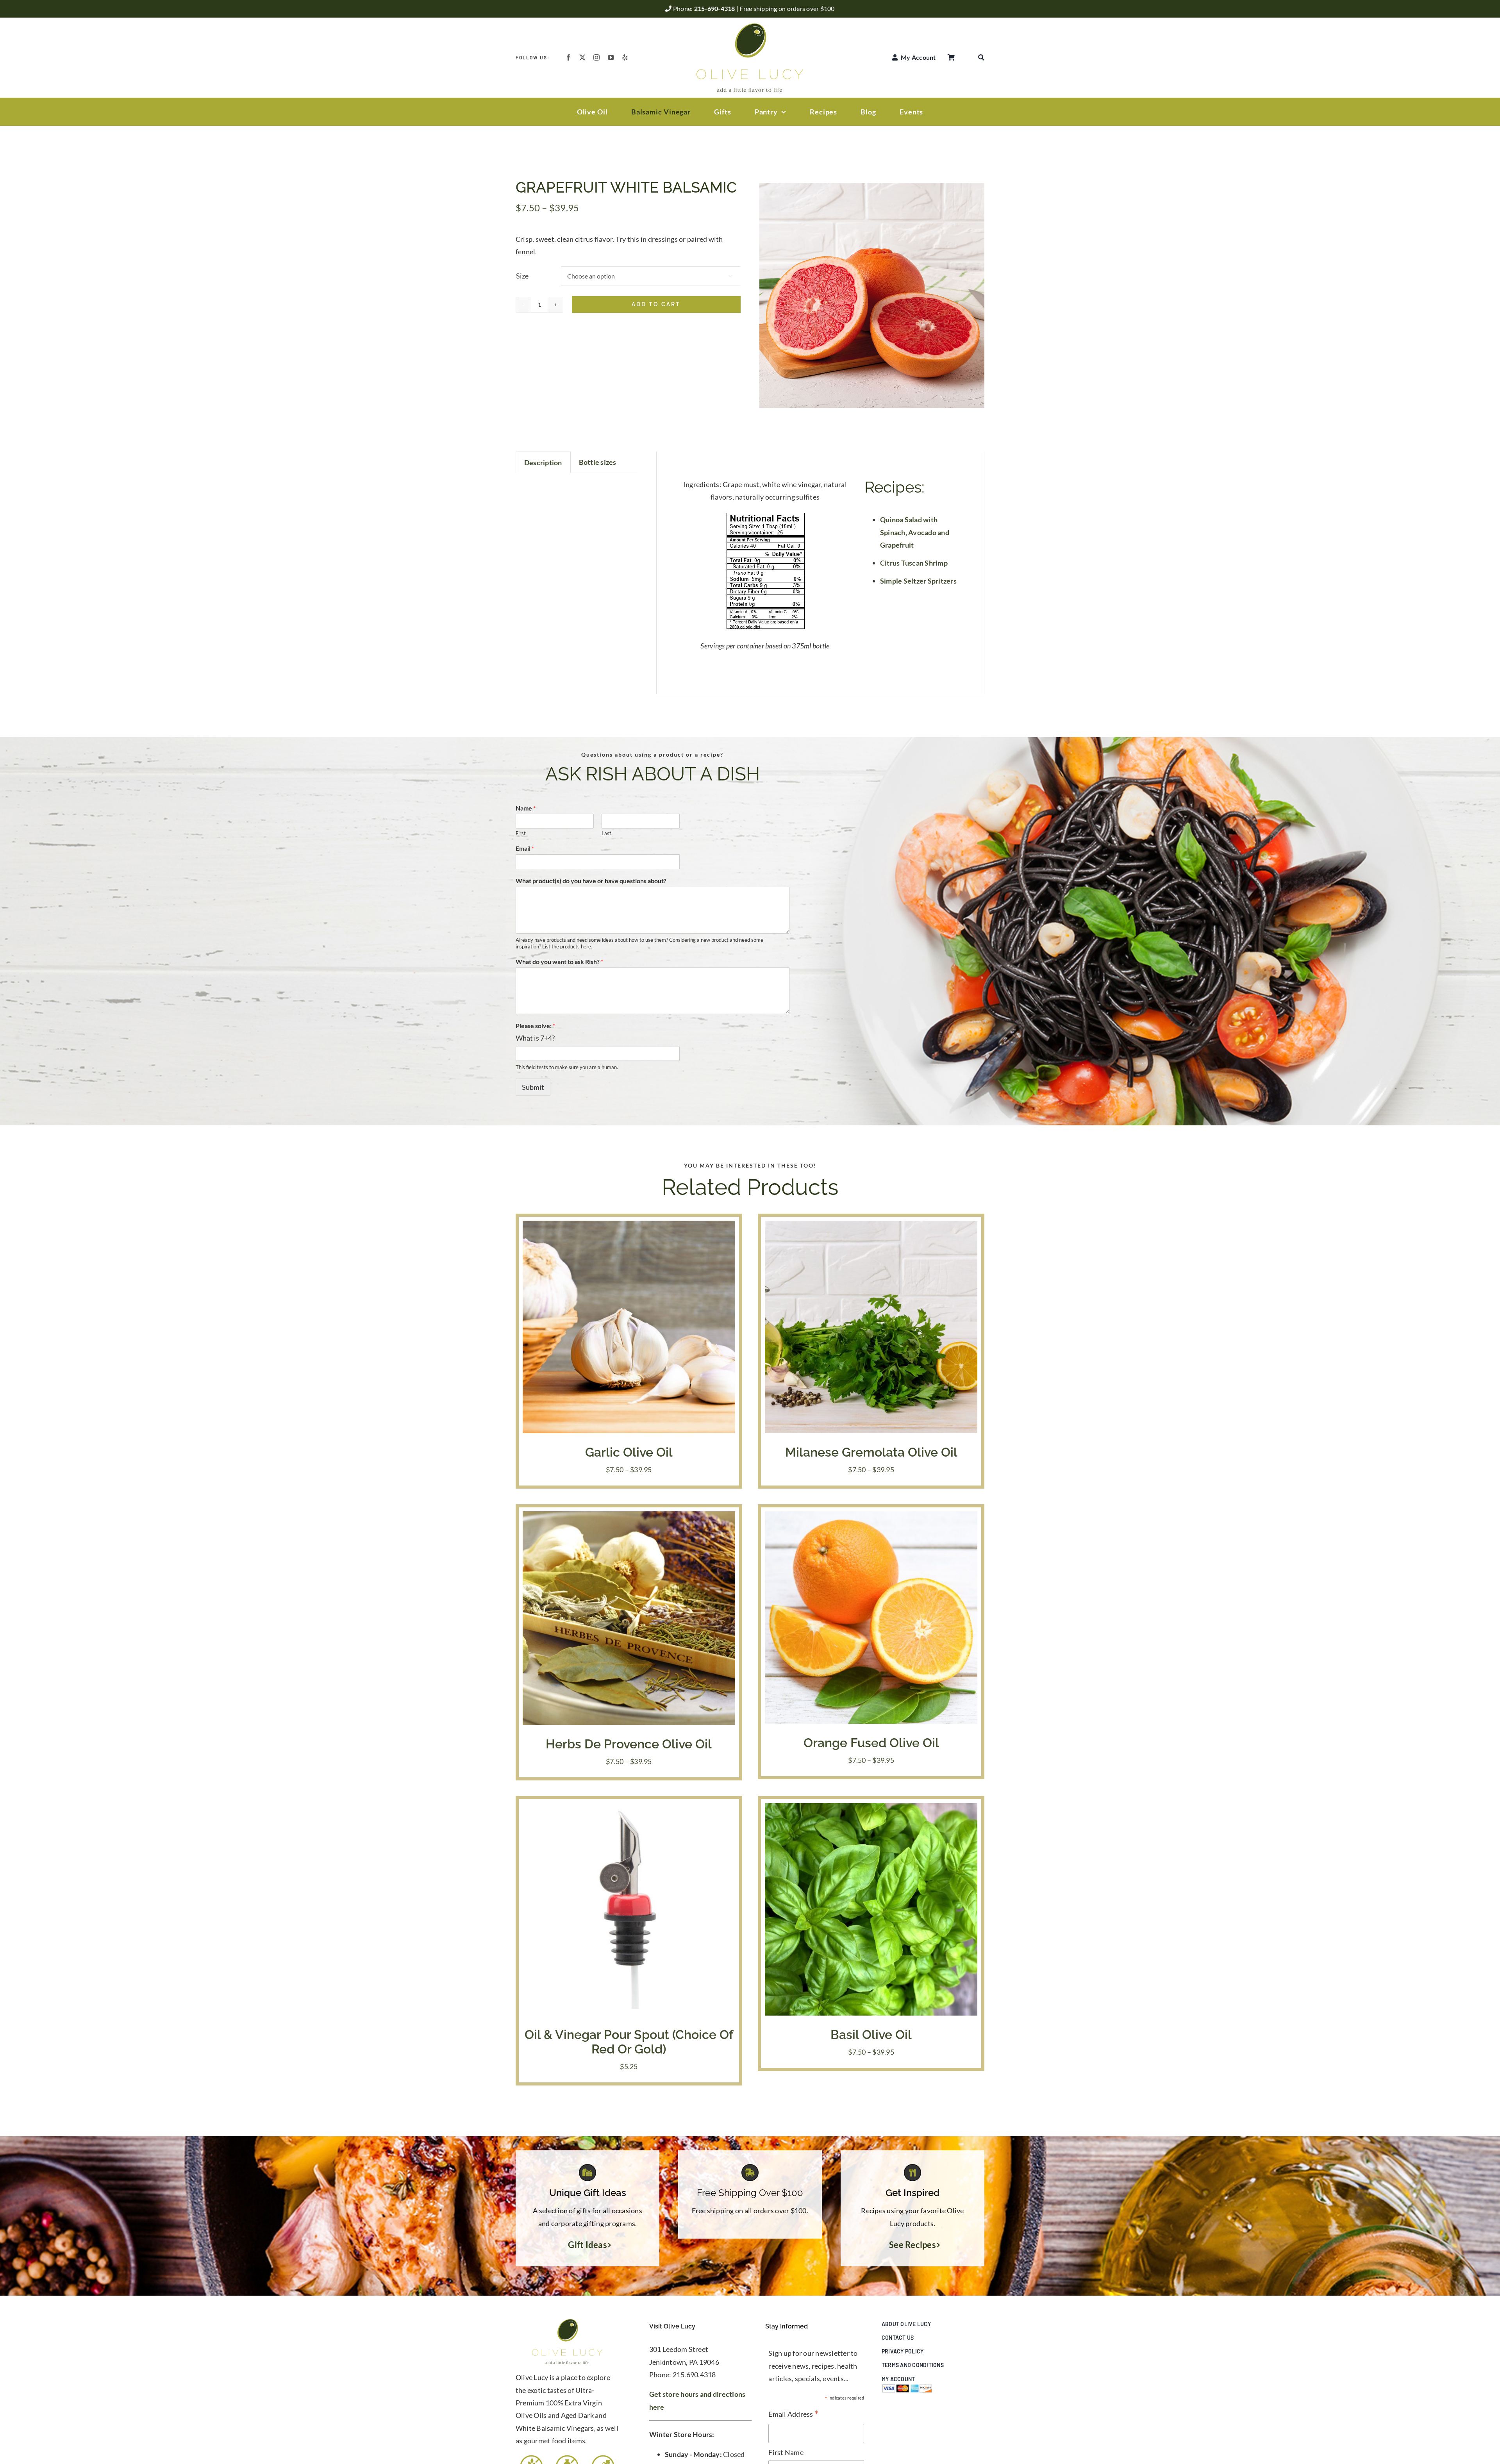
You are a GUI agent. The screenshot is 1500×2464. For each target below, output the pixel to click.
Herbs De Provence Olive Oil (629, 1744)
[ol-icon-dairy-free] (567, 2457)
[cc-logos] (907, 2387)
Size (522, 276)
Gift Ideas (587, 2245)
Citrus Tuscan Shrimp (914, 563)
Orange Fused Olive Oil (871, 1743)
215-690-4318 (715, 8)
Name (526, 808)
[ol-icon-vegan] (603, 2457)
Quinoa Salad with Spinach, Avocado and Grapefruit (915, 532)
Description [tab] (543, 462)
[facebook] (568, 57)
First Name (786, 2452)
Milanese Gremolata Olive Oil (871, 1452)
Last (606, 833)
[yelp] (625, 57)
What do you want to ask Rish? (559, 961)
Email (525, 848)
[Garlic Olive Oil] (629, 1227)
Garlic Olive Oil (629, 1452)
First (521, 833)
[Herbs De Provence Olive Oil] (629, 1518)
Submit (533, 1087)
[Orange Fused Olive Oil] (871, 1518)
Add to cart (656, 304)
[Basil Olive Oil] (871, 1809)
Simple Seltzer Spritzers (918, 581)
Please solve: (535, 1026)
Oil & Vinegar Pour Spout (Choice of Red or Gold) (629, 2042)
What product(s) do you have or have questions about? (591, 881)
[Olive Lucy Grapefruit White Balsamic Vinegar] (872, 295)
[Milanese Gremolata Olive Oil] (871, 1227)
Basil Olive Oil (871, 2035)
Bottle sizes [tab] (598, 462)
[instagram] (596, 57)
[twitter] (582, 57)
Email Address (794, 2415)
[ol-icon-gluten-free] (531, 2457)
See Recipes (912, 2245)
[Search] (981, 57)
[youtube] (611, 57)
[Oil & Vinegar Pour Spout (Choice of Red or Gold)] (629, 1809)
